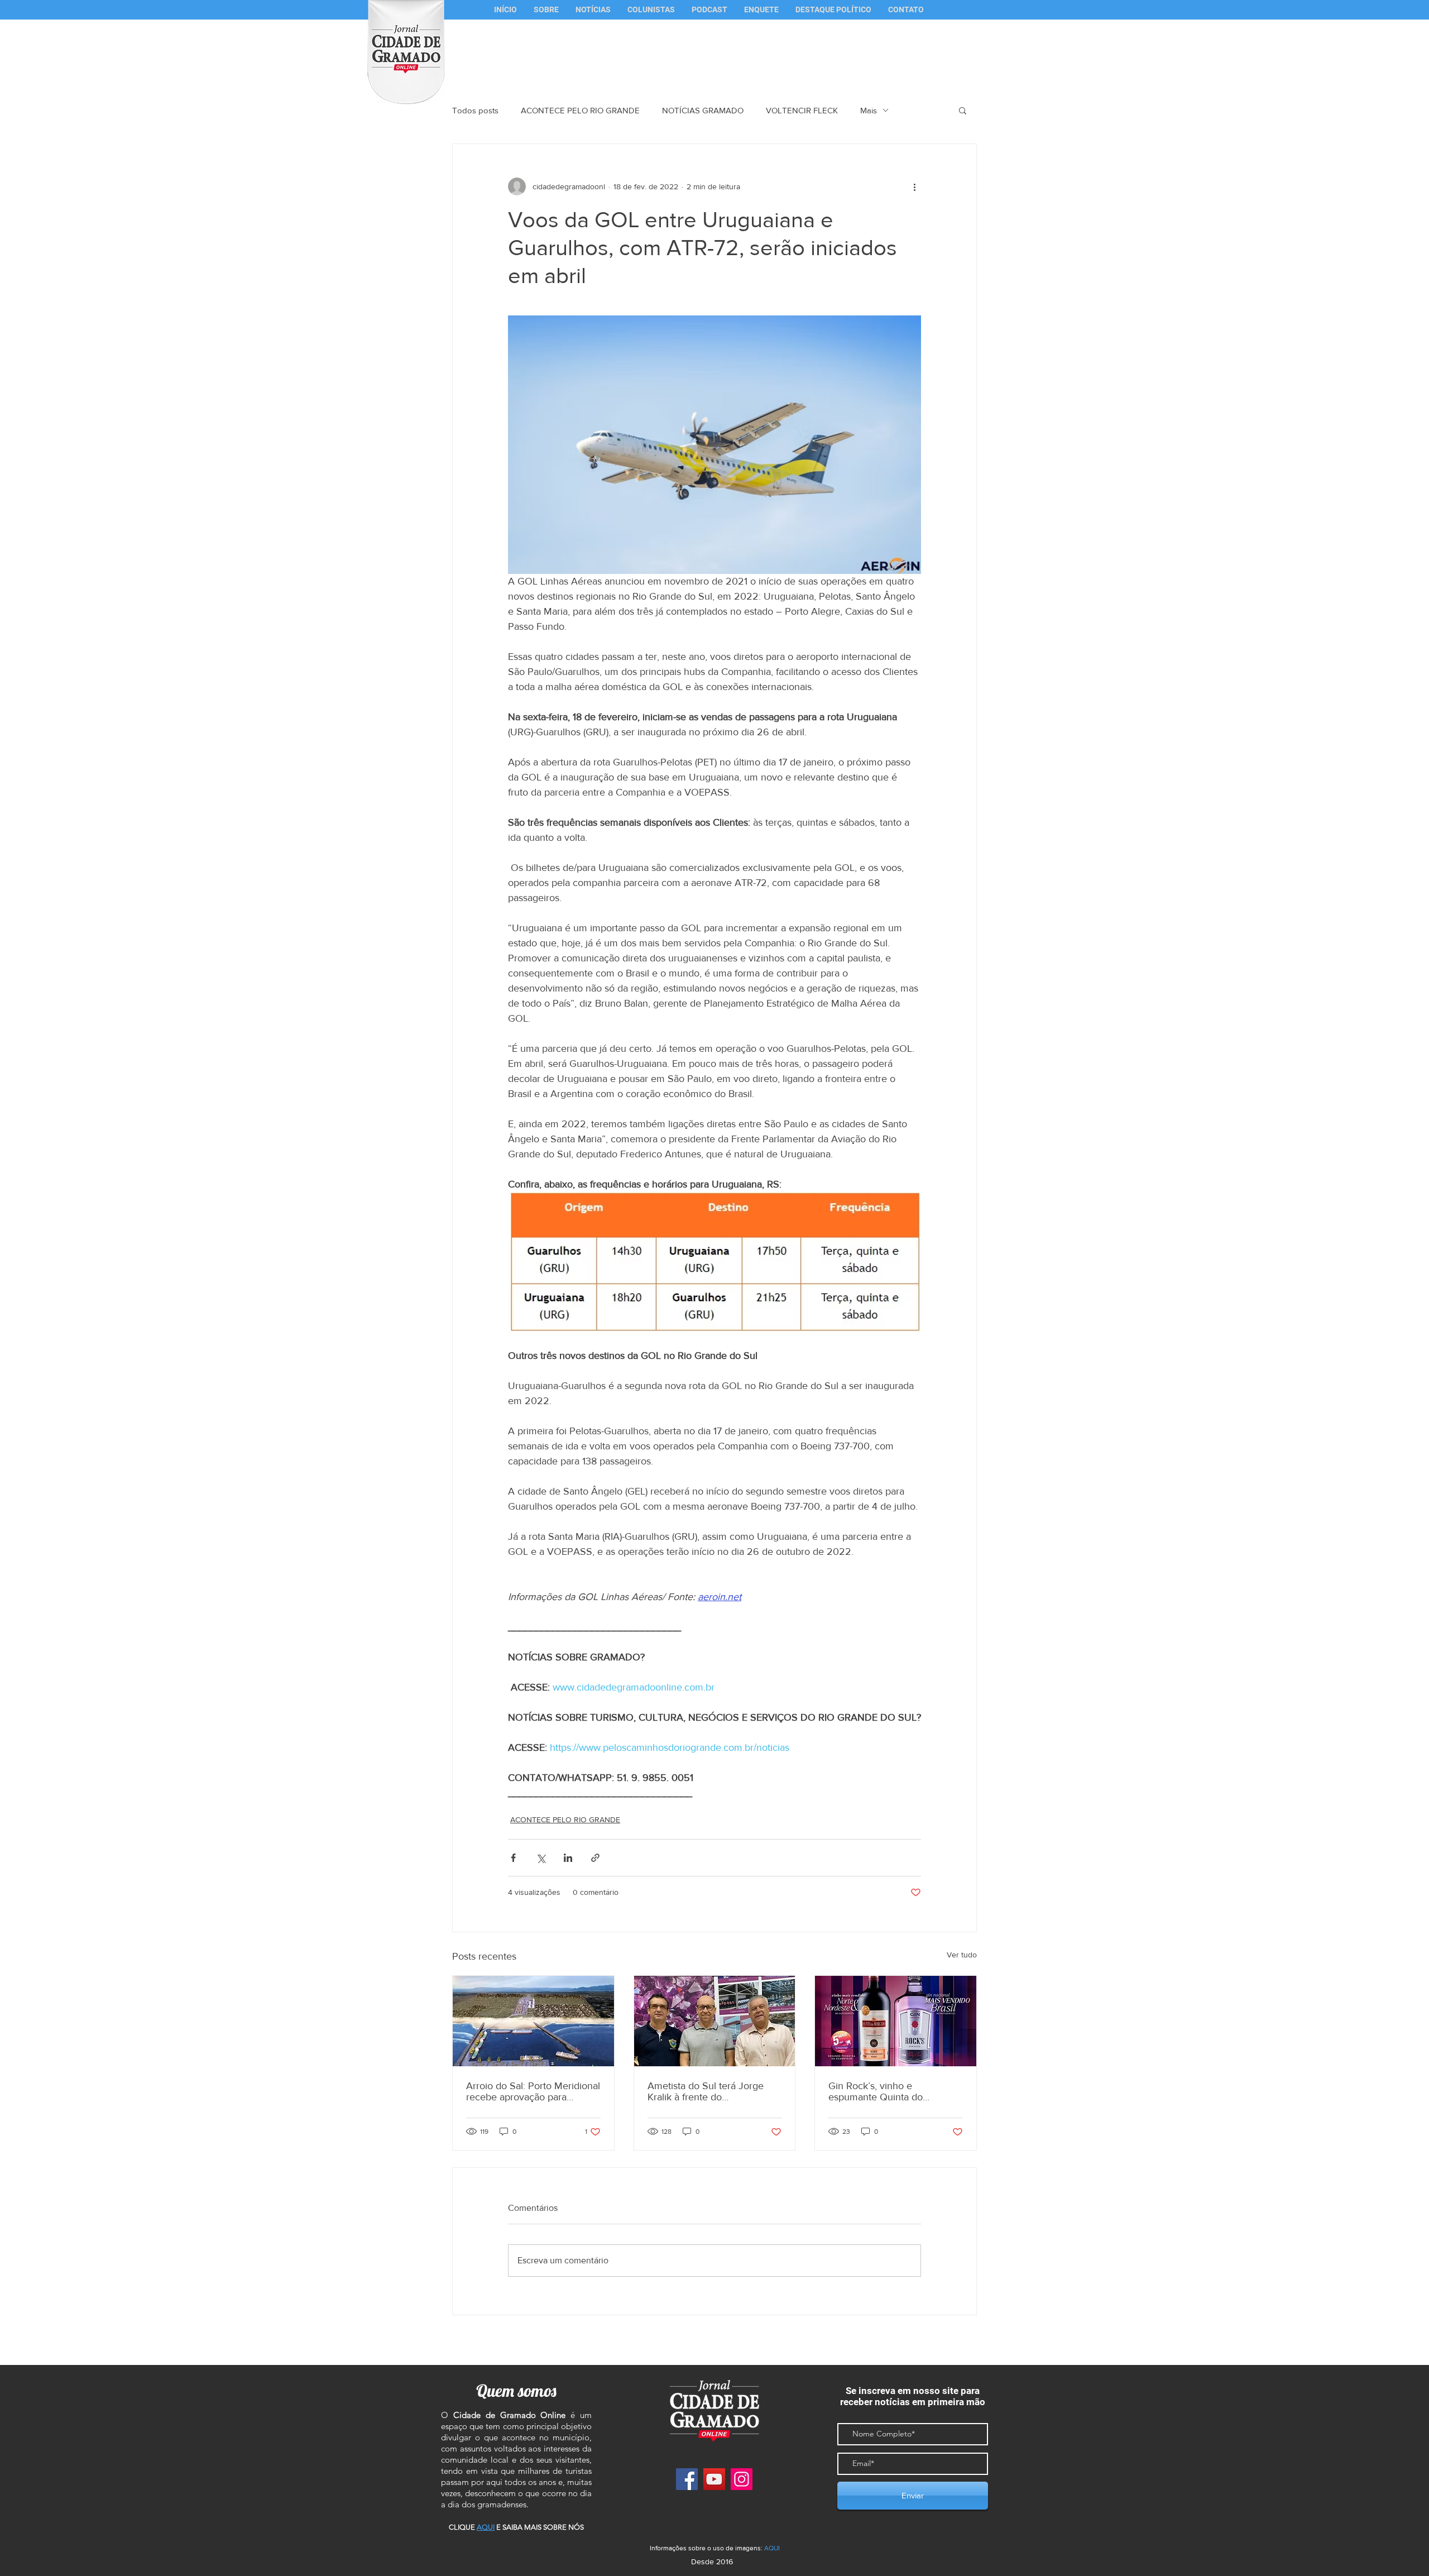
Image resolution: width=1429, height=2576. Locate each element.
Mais (869, 110)
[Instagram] (742, 2479)
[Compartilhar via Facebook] (513, 1858)
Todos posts (475, 110)
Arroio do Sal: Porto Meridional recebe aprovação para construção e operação (533, 2091)
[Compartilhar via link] (595, 1858)
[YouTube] (714, 2479)
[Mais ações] (914, 186)
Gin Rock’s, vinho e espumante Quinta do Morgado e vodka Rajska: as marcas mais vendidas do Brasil (889, 2091)
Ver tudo (962, 1955)
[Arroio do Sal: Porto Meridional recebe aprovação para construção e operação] (533, 2021)
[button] (651, 10)
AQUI (772, 2548)
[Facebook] (687, 2479)
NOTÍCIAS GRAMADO (703, 110)
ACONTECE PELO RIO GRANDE (580, 110)
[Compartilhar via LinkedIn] (568, 1858)
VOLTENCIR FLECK (802, 110)
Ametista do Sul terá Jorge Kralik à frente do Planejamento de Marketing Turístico (708, 2091)
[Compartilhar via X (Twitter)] (541, 1858)
